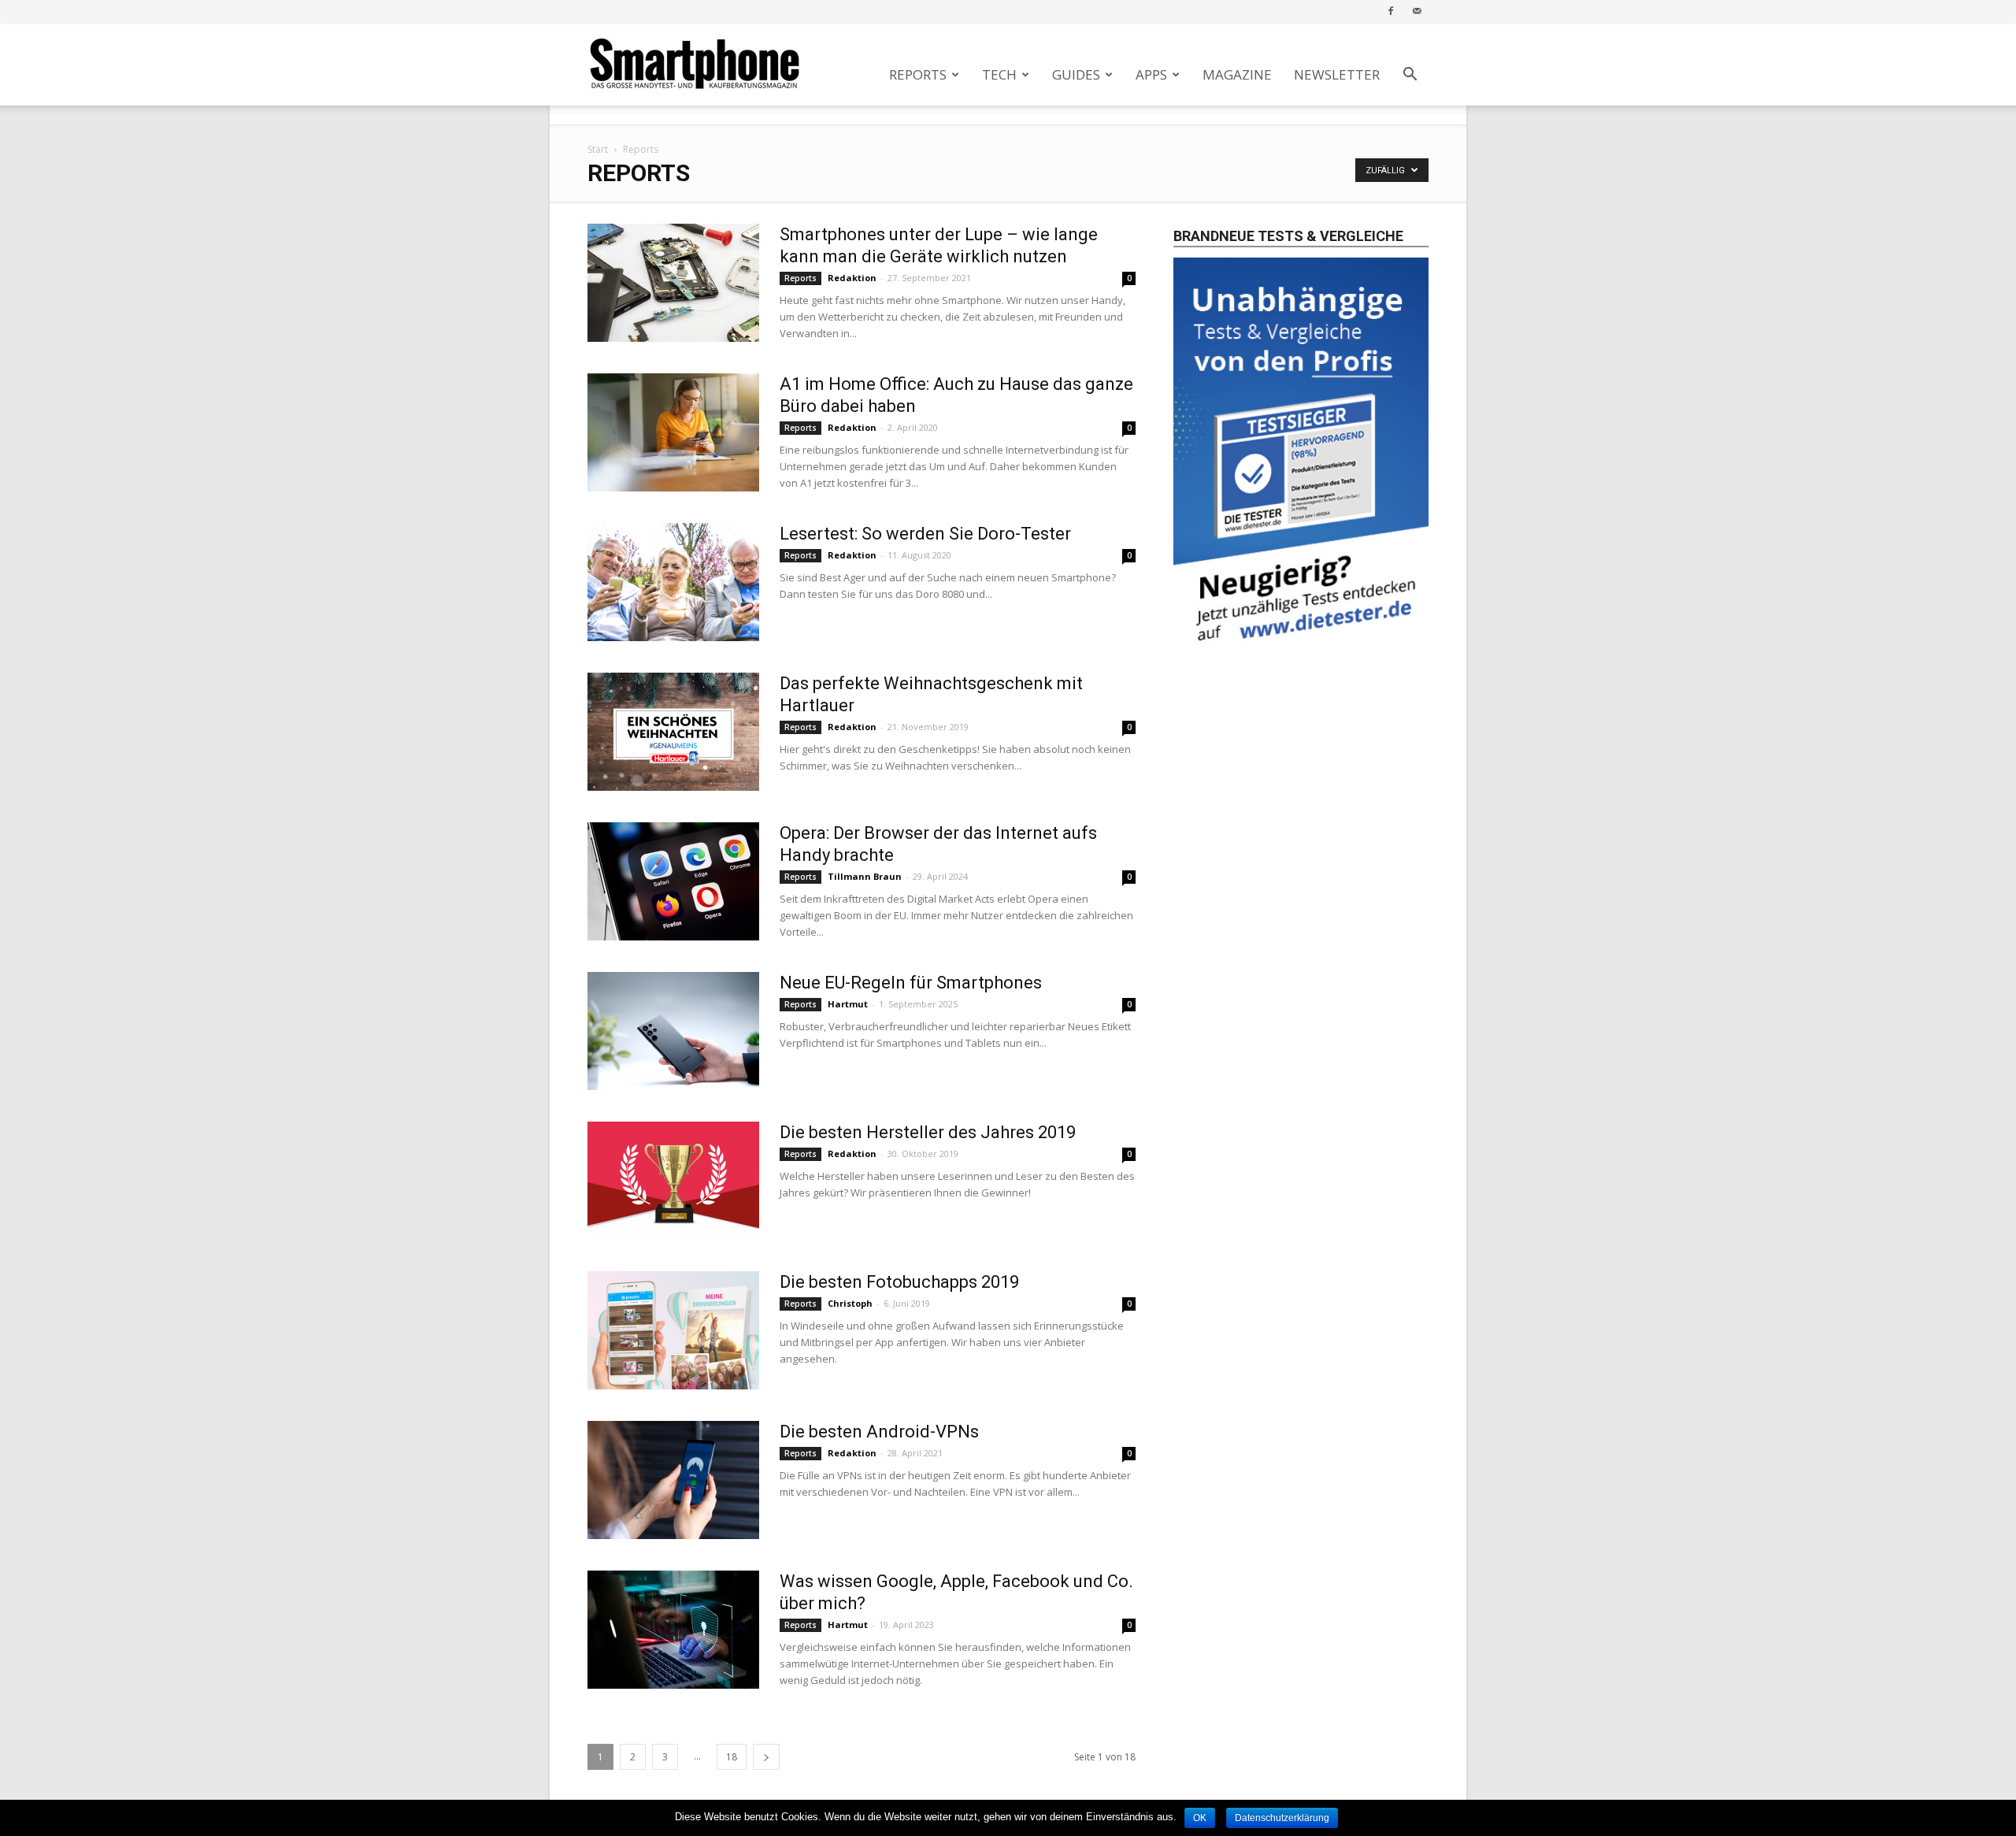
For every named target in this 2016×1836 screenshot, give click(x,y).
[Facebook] (1391, 11)
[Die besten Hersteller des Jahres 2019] (673, 1181)
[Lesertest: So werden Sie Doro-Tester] (673, 582)
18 (732, 1757)
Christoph (850, 1303)
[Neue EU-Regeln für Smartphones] (673, 1031)
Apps (1151, 74)
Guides (1076, 74)
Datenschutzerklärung (1282, 1818)
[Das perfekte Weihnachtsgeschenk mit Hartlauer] (673, 732)
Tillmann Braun (865, 876)
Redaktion (852, 278)
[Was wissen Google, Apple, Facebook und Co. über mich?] (673, 1630)
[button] (1410, 76)
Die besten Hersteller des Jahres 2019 (928, 1132)
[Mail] (1417, 11)
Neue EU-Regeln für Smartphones (911, 983)
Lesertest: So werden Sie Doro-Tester (925, 534)
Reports (918, 74)
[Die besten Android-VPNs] (673, 1480)
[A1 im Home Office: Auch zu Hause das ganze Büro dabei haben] (673, 432)
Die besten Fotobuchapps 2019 (899, 1282)
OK (1200, 1818)
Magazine (1237, 74)
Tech (999, 74)
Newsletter (1337, 74)
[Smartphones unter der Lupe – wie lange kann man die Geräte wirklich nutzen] (673, 283)
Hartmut (848, 1004)
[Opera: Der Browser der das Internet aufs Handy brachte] (673, 881)
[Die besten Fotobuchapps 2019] (673, 1330)
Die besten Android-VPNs (879, 1432)
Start (598, 149)
